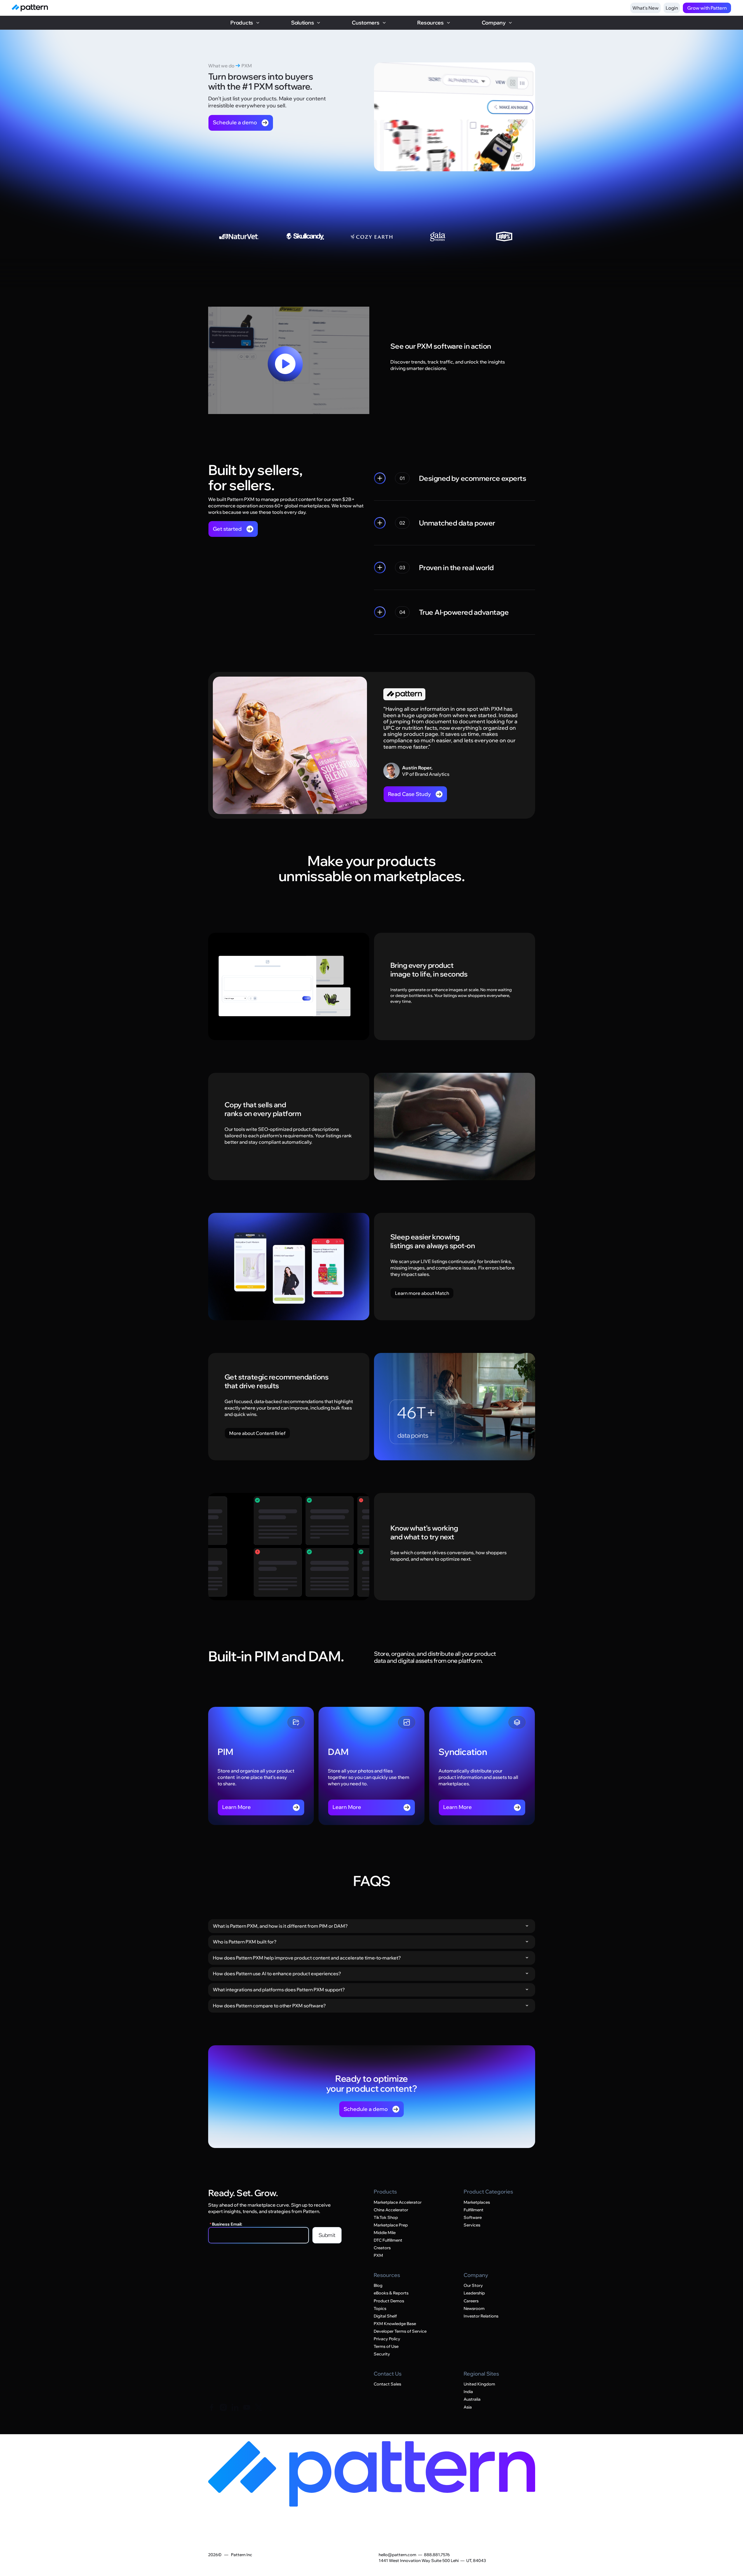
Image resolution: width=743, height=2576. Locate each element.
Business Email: (226, 2224)
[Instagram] (223, 2407)
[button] (245, 23)
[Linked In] (235, 2407)
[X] (258, 2407)
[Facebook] (212, 2407)
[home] (30, 8)
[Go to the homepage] (372, 2474)
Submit (327, 2235)
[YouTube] (247, 2407)
